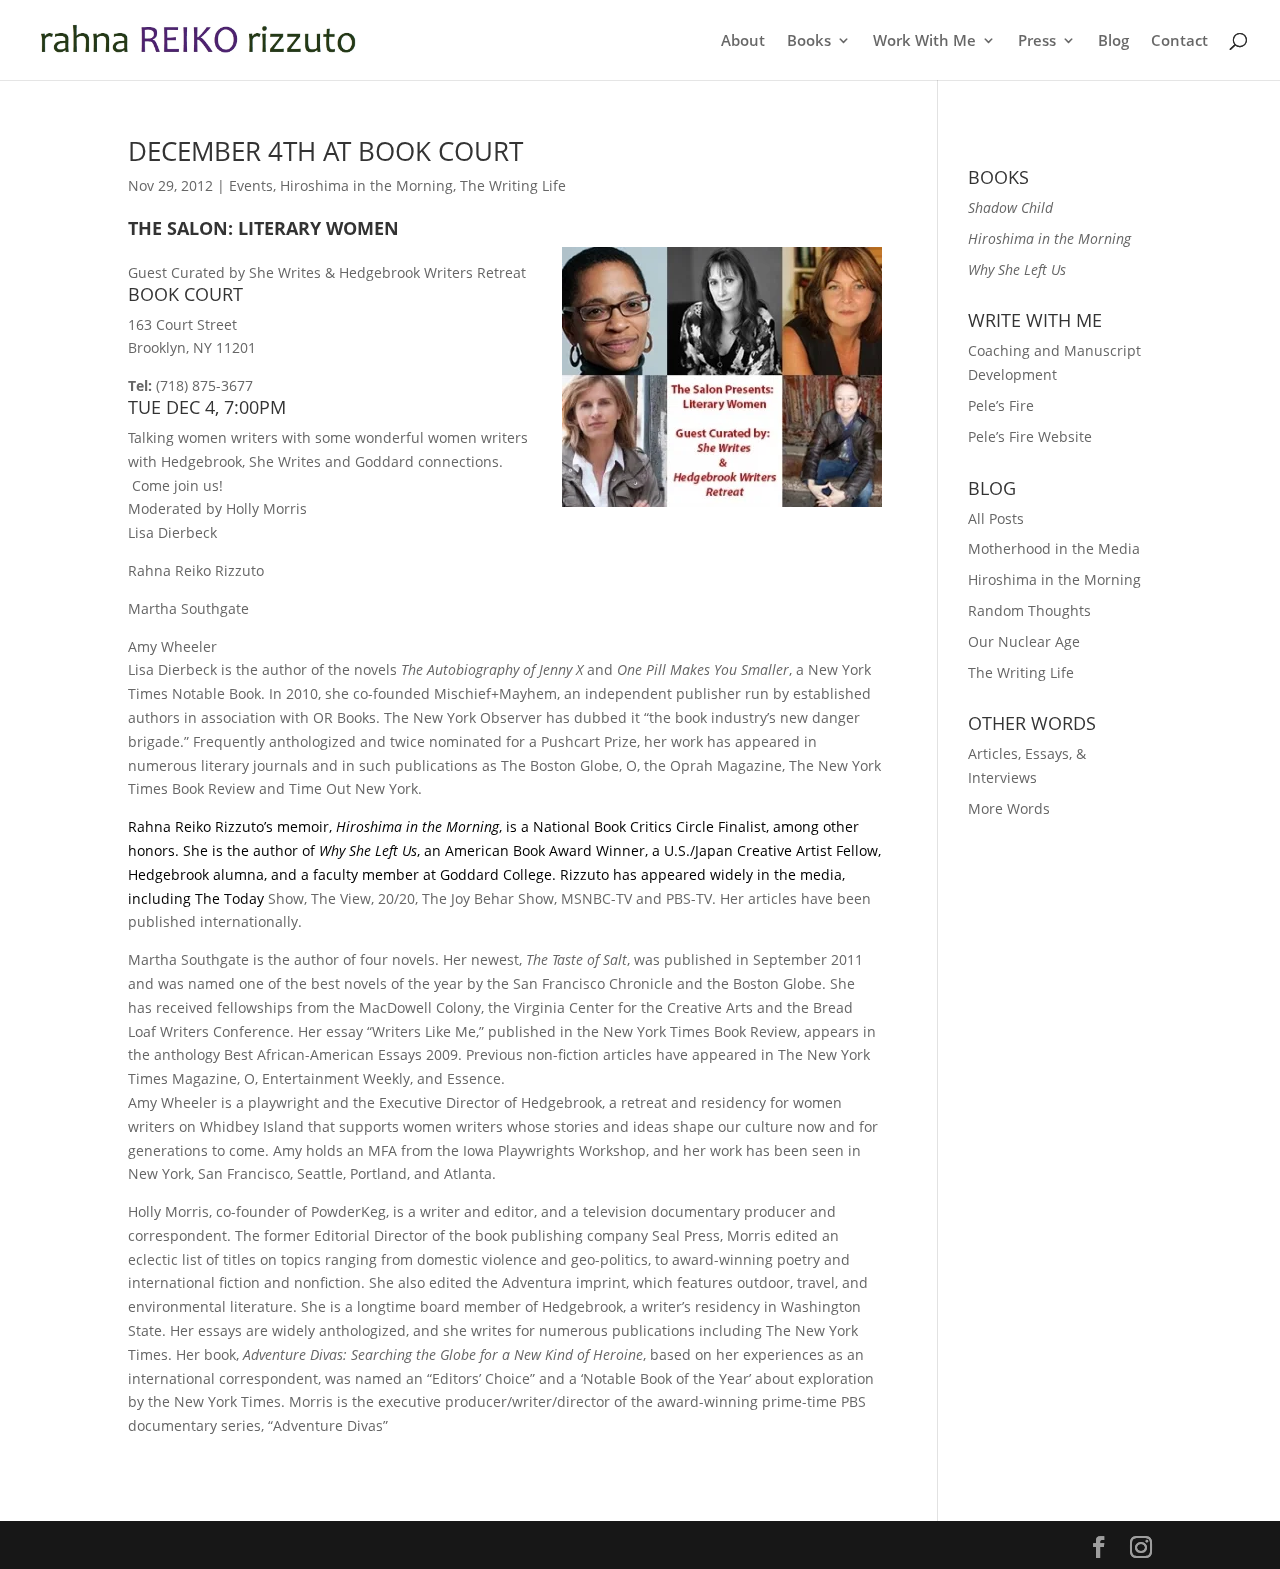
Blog (1113, 41)
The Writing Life (513, 185)
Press (1037, 41)
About (743, 41)
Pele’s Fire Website (1030, 436)
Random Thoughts (1029, 610)
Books (809, 41)
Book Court (185, 294)
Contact (1179, 41)
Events (251, 185)
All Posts (996, 518)
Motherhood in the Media (1054, 548)
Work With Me (924, 41)
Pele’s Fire (1001, 405)
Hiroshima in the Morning (366, 185)
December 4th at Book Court (325, 151)
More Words (1009, 808)
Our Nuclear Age (1024, 641)
